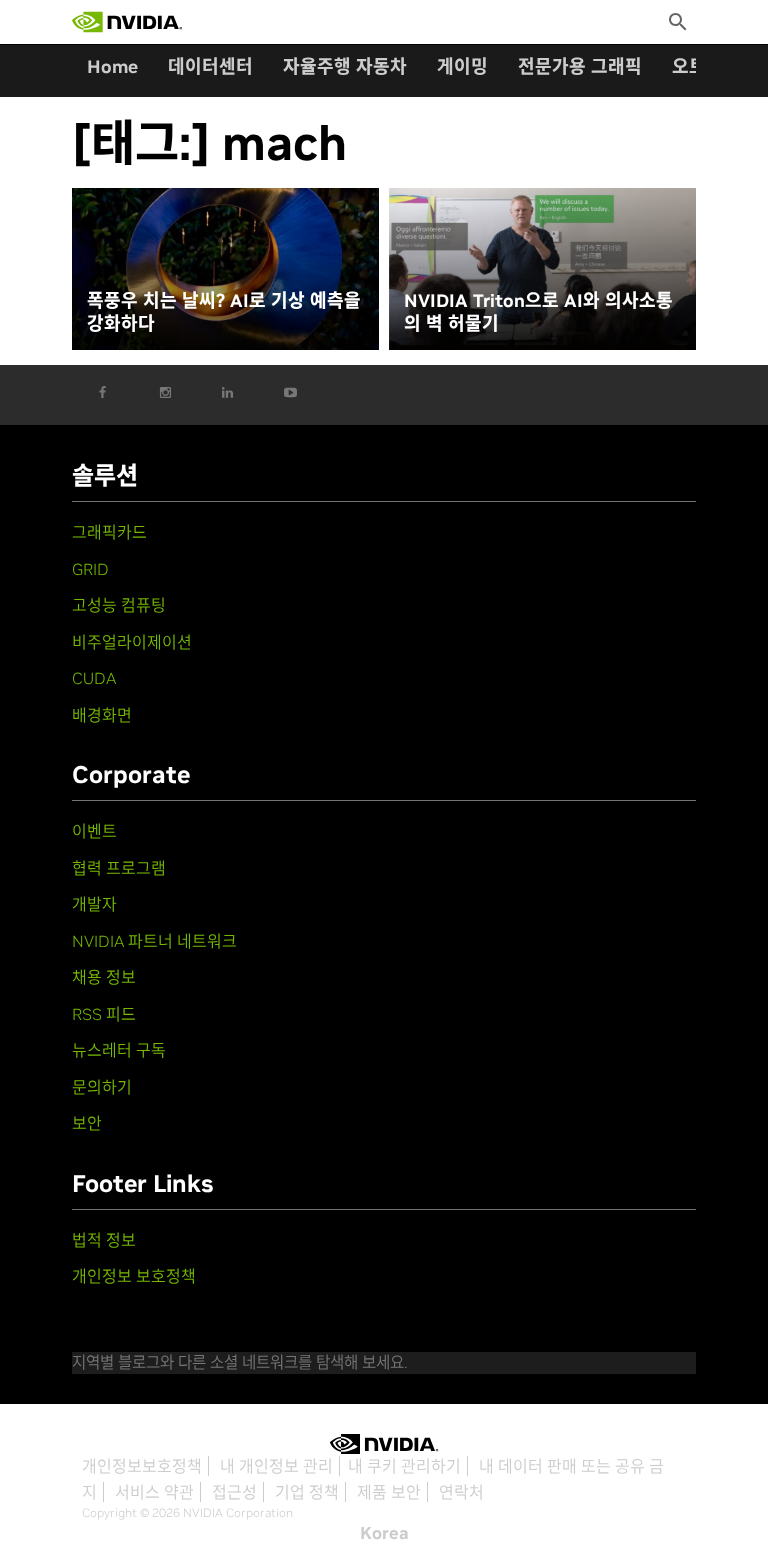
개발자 (94, 904)
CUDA (94, 678)
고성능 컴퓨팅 (119, 605)
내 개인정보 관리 (276, 1466)
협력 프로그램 (119, 868)
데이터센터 (210, 66)
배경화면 (102, 715)
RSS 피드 (104, 1014)
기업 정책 (307, 1492)
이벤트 (94, 831)
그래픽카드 (109, 532)
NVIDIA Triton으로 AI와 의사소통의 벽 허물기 (538, 312)
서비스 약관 (154, 1492)
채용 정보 (104, 977)
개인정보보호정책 (142, 1466)
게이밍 (462, 66)
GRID (90, 569)
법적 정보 (104, 1240)
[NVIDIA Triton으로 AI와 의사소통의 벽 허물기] (542, 269)
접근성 (234, 1492)
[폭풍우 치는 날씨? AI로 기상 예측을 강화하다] (225, 269)
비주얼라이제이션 (132, 642)
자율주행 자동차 (345, 66)
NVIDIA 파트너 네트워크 (154, 941)
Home (112, 66)
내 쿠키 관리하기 (404, 1466)
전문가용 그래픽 (580, 66)
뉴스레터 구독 (119, 1050)
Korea (384, 1533)
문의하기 (102, 1087)
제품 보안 (389, 1492)
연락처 (461, 1492)
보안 (87, 1123)
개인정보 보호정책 (134, 1276)
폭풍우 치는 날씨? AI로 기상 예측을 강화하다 (224, 312)
